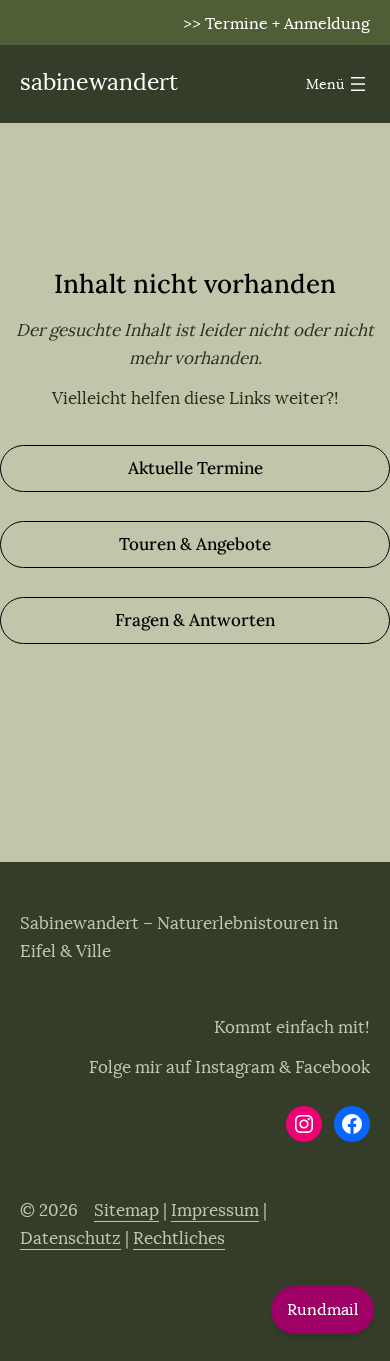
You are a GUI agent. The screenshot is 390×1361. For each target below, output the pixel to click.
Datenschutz (70, 1238)
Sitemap (126, 1210)
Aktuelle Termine (195, 468)
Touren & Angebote (195, 544)
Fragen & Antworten (195, 620)
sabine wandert (99, 82)
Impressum (215, 1210)
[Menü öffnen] (338, 84)
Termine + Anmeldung (287, 24)
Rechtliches (179, 1238)
